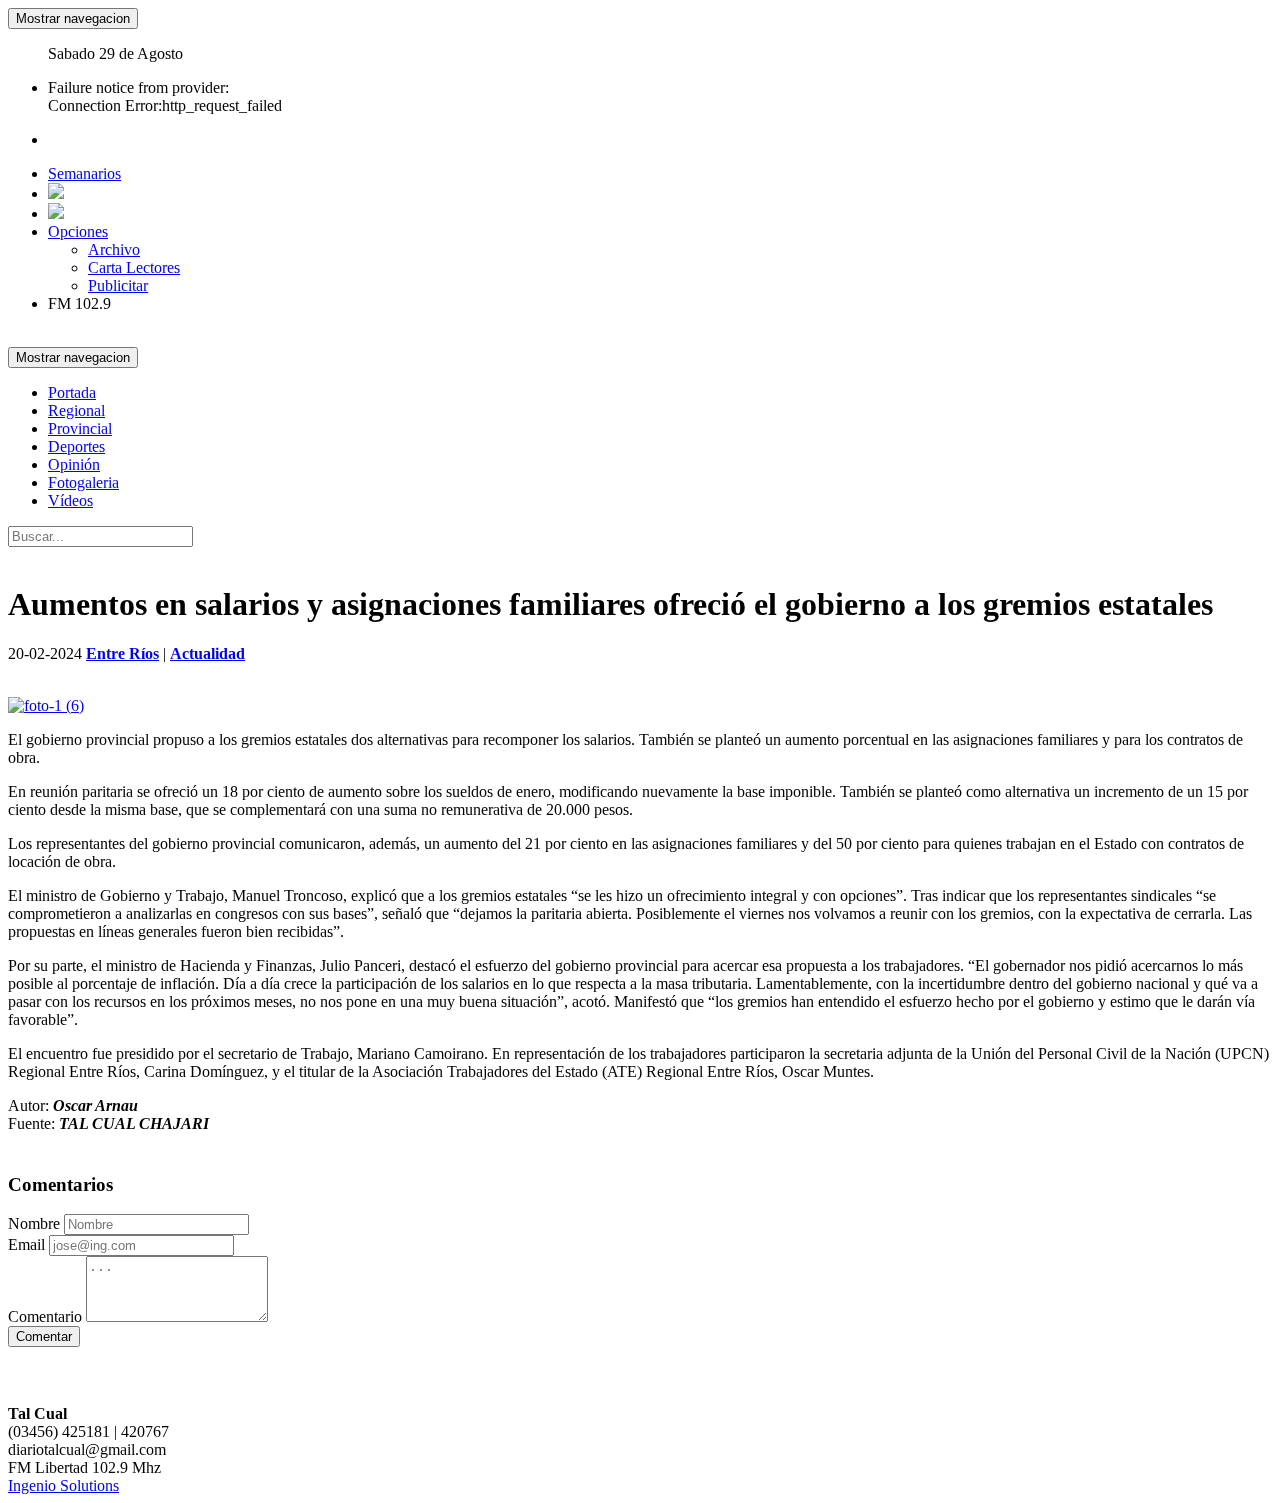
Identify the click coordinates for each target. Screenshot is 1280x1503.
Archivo (114, 249)
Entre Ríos (122, 653)
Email (26, 1244)
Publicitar (118, 285)
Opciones (78, 231)
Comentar (44, 1336)
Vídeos (70, 500)
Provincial (80, 428)
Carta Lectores (134, 267)
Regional (76, 410)
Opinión (74, 464)
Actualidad (207, 653)
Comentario (45, 1316)
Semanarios (84, 173)
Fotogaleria (83, 482)
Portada (72, 392)
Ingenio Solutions (63, 1485)
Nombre (34, 1223)
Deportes (76, 446)
